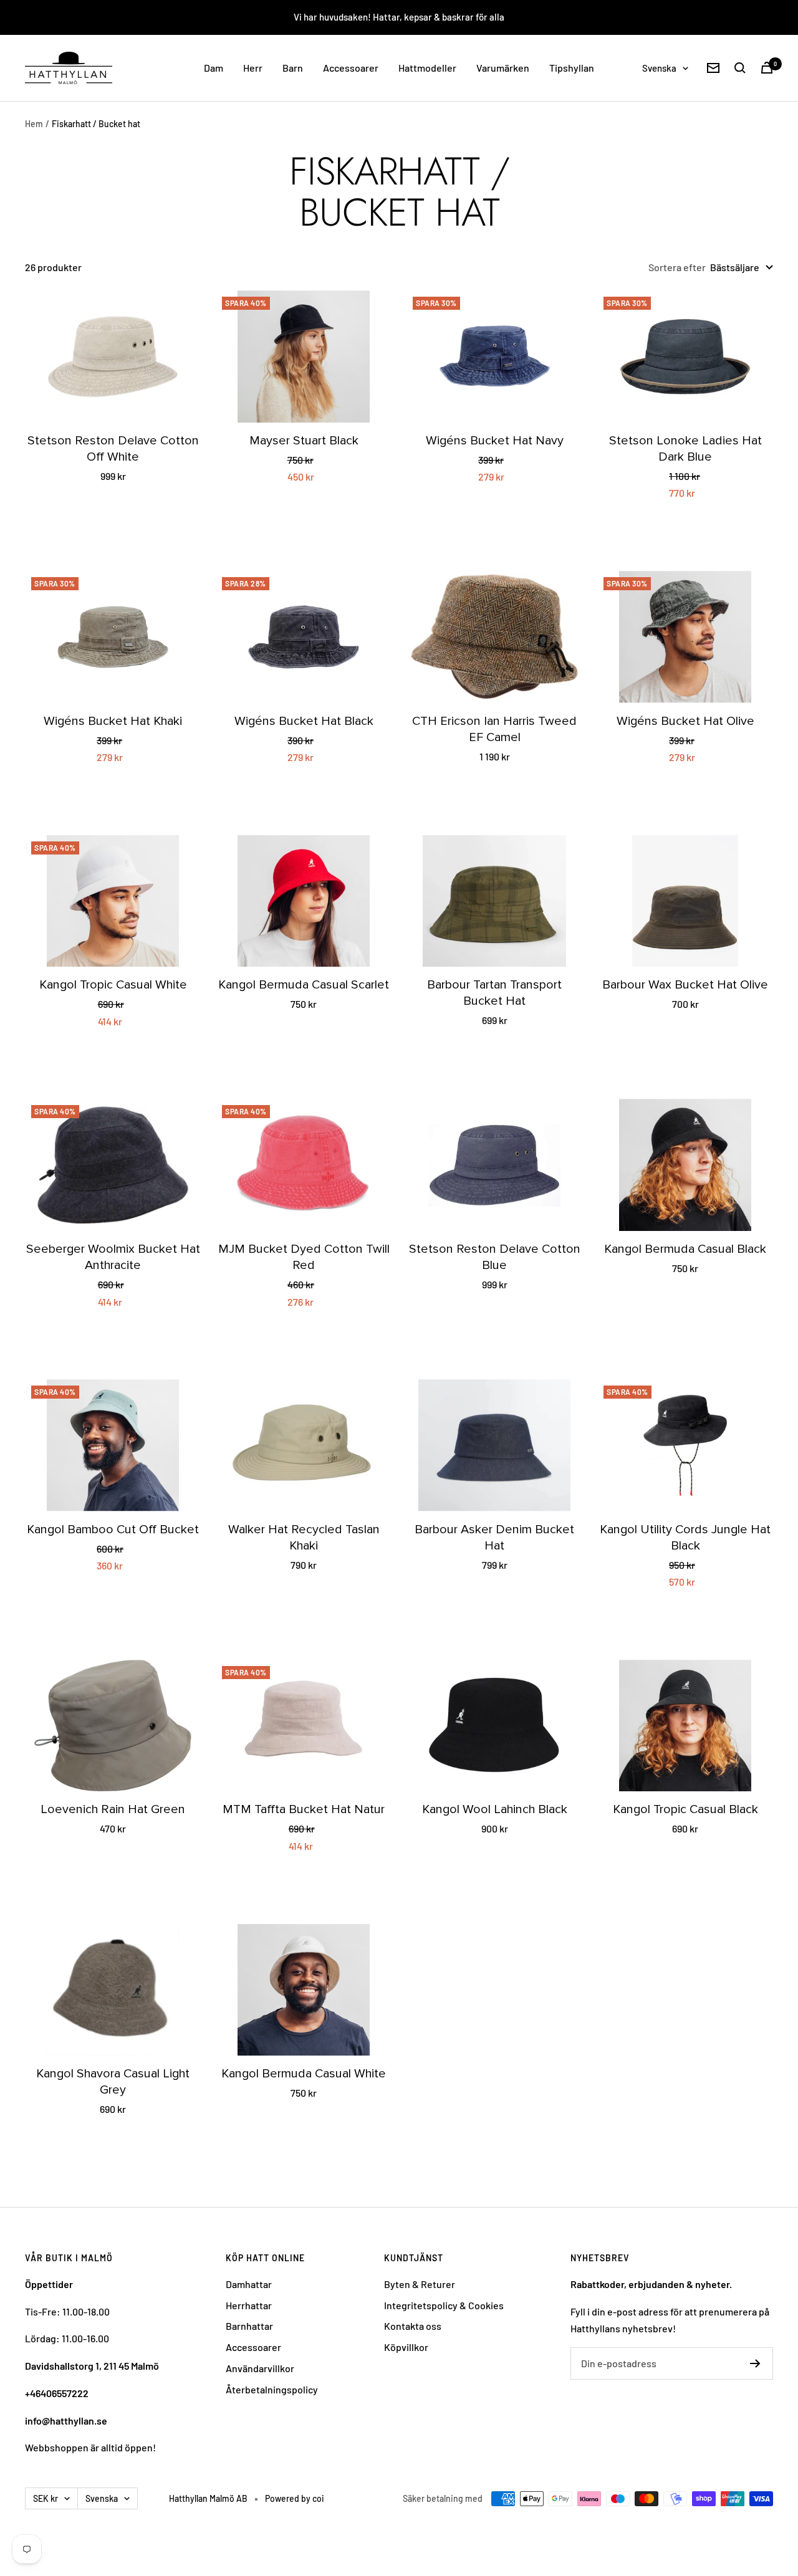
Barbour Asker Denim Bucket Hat (494, 1538)
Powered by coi (295, 2498)
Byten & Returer (420, 2284)
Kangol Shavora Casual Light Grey (113, 2082)
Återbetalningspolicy (272, 2389)
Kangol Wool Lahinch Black (495, 1809)
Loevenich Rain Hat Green (113, 1809)
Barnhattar (249, 2326)
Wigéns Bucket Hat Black (304, 721)
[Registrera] (755, 2363)
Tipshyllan (572, 68)
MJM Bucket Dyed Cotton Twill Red (304, 1257)
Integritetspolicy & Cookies (444, 2305)
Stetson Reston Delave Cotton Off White (113, 449)
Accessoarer (351, 68)
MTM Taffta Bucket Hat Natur (304, 1809)
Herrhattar (249, 2305)
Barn (293, 68)
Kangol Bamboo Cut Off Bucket (113, 1530)
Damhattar (249, 2284)
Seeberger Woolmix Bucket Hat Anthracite (113, 1257)
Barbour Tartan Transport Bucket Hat (494, 993)
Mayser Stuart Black (304, 441)
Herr (253, 68)
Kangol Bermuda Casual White (304, 2074)
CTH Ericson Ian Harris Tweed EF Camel (494, 729)
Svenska (659, 68)
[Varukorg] (767, 68)
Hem (34, 124)
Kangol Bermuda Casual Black (685, 1249)
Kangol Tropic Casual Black (685, 1809)
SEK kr (46, 2498)
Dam (214, 68)
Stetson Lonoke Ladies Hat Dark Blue (685, 449)
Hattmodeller (427, 68)
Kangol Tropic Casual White (113, 985)
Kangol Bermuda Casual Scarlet (304, 985)
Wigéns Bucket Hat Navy (495, 441)
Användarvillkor (260, 2368)
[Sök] (740, 68)
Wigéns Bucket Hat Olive (685, 721)
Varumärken (503, 68)
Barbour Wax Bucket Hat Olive (685, 985)
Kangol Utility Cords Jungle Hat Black (685, 1538)
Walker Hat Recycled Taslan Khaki (304, 1538)
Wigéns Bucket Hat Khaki (113, 721)
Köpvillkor (406, 2347)
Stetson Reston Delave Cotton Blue (495, 1257)
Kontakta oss (413, 2326)
